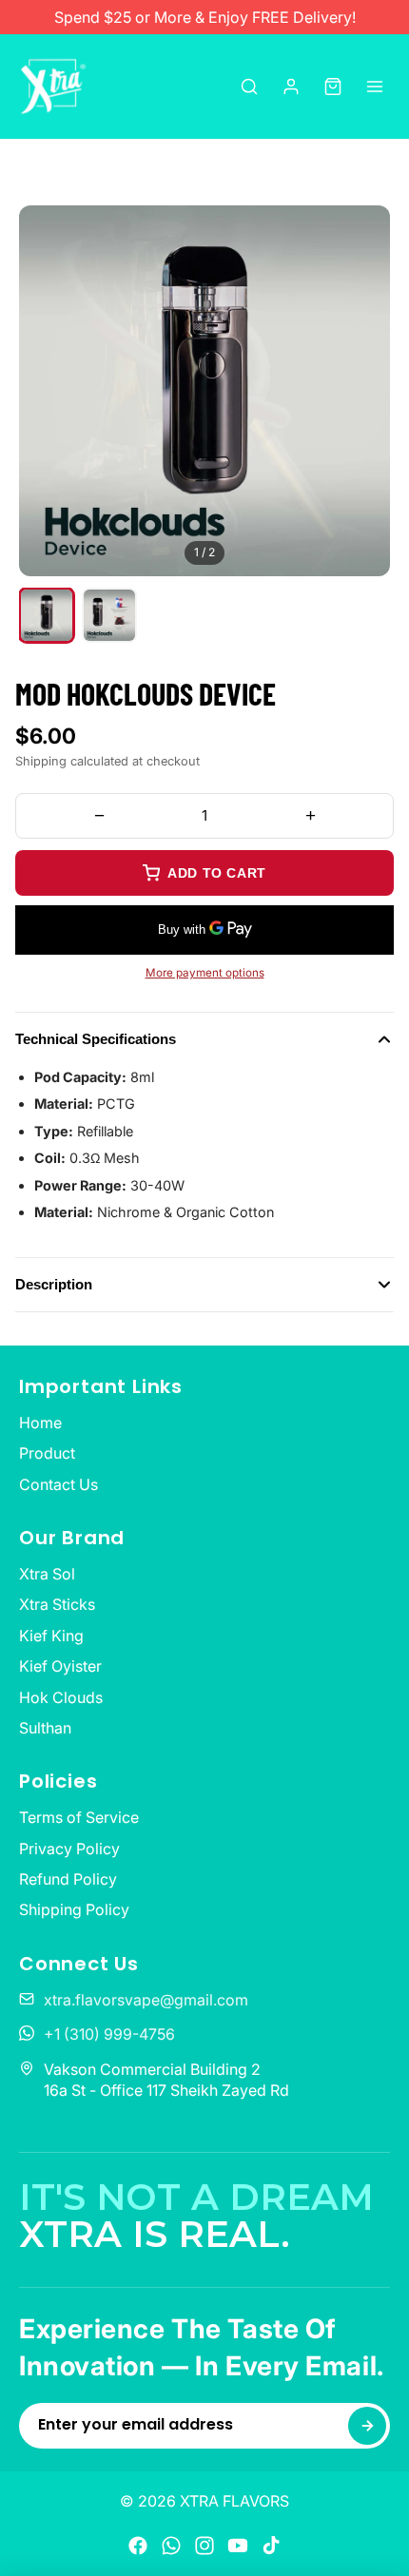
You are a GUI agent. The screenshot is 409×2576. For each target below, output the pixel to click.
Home (40, 1423)
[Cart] (333, 87)
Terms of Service (79, 1817)
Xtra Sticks (57, 1604)
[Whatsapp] (171, 2546)
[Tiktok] (271, 2546)
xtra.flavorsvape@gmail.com (146, 2000)
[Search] (249, 87)
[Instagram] (204, 2546)
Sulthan (45, 1728)
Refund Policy (68, 1879)
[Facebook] (138, 2546)
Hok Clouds (61, 1697)
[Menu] (375, 87)
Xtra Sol (47, 1574)
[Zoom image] (361, 234)
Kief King (51, 1636)
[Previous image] (50, 391)
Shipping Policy (74, 1909)
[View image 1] (47, 615)
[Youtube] (238, 2546)
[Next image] (359, 391)
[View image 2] (109, 615)
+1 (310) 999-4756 (109, 2034)
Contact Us (58, 1484)
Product (47, 1453)
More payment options (205, 973)
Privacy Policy (69, 1849)
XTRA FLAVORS (234, 2501)
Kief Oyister (60, 1666)
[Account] (291, 87)
